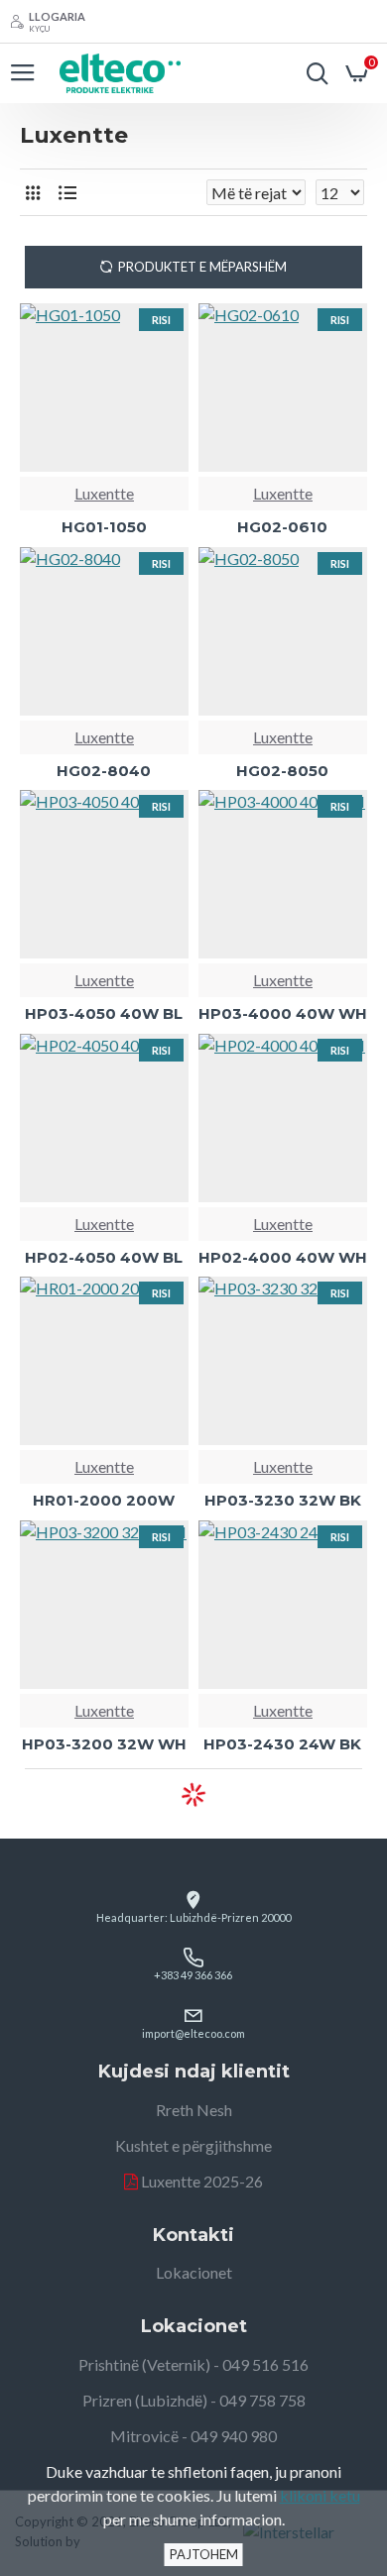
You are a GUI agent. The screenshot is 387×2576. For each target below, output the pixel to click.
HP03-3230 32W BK (283, 1500)
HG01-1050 (104, 527)
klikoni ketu (320, 2495)
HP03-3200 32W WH (104, 1744)
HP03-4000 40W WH (283, 1013)
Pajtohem (204, 2554)
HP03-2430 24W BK (282, 1744)
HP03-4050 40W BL (104, 1013)
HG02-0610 (282, 527)
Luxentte (104, 493)
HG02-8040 (104, 771)
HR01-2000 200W (104, 1500)
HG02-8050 (282, 771)
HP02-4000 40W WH (283, 1257)
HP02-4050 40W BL (104, 1257)
